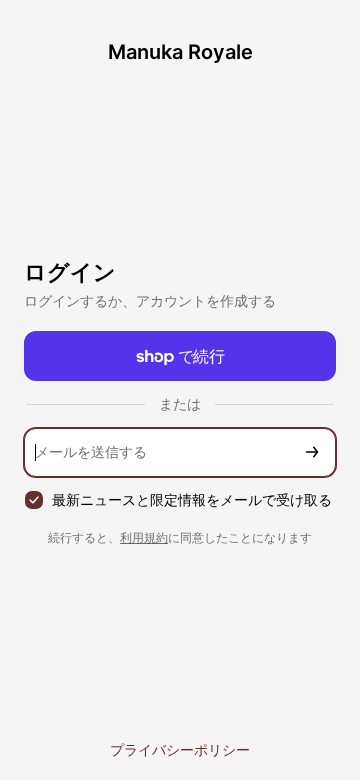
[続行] (312, 452)
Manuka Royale (180, 52)
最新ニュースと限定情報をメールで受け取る (192, 499)
